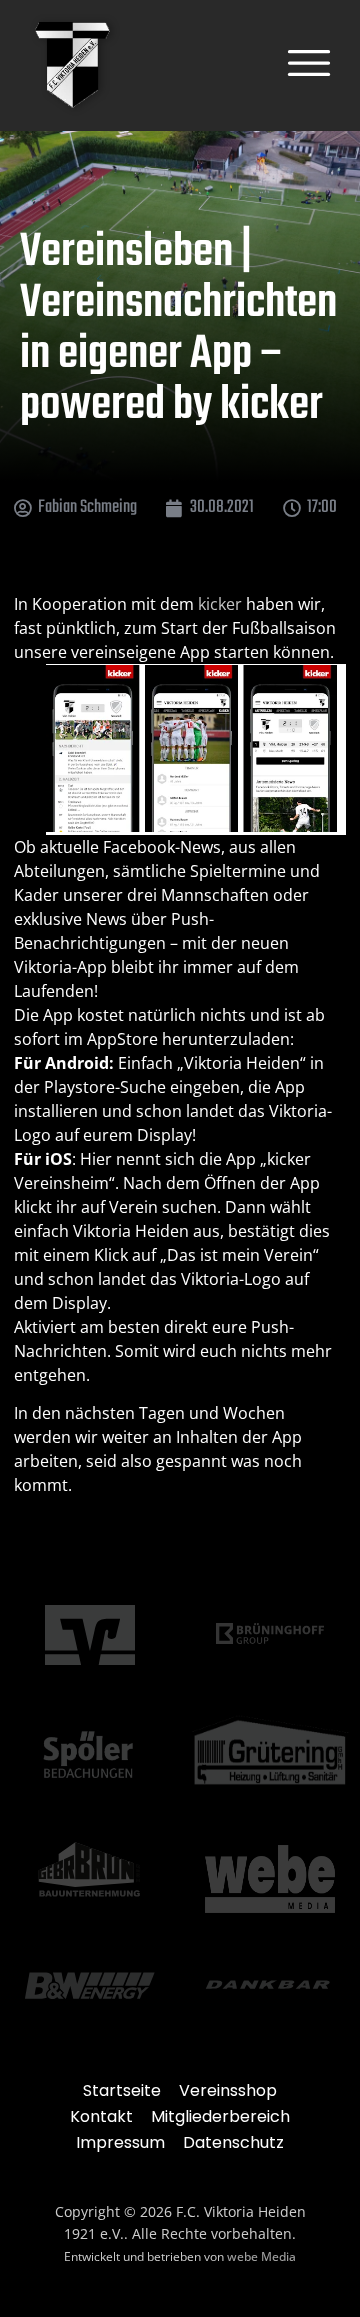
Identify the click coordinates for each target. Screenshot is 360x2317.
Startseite (122, 2090)
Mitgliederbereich (220, 2116)
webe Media (261, 2256)
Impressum (120, 2142)
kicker (220, 604)
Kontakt (101, 2116)
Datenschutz (233, 2142)
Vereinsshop (228, 2090)
